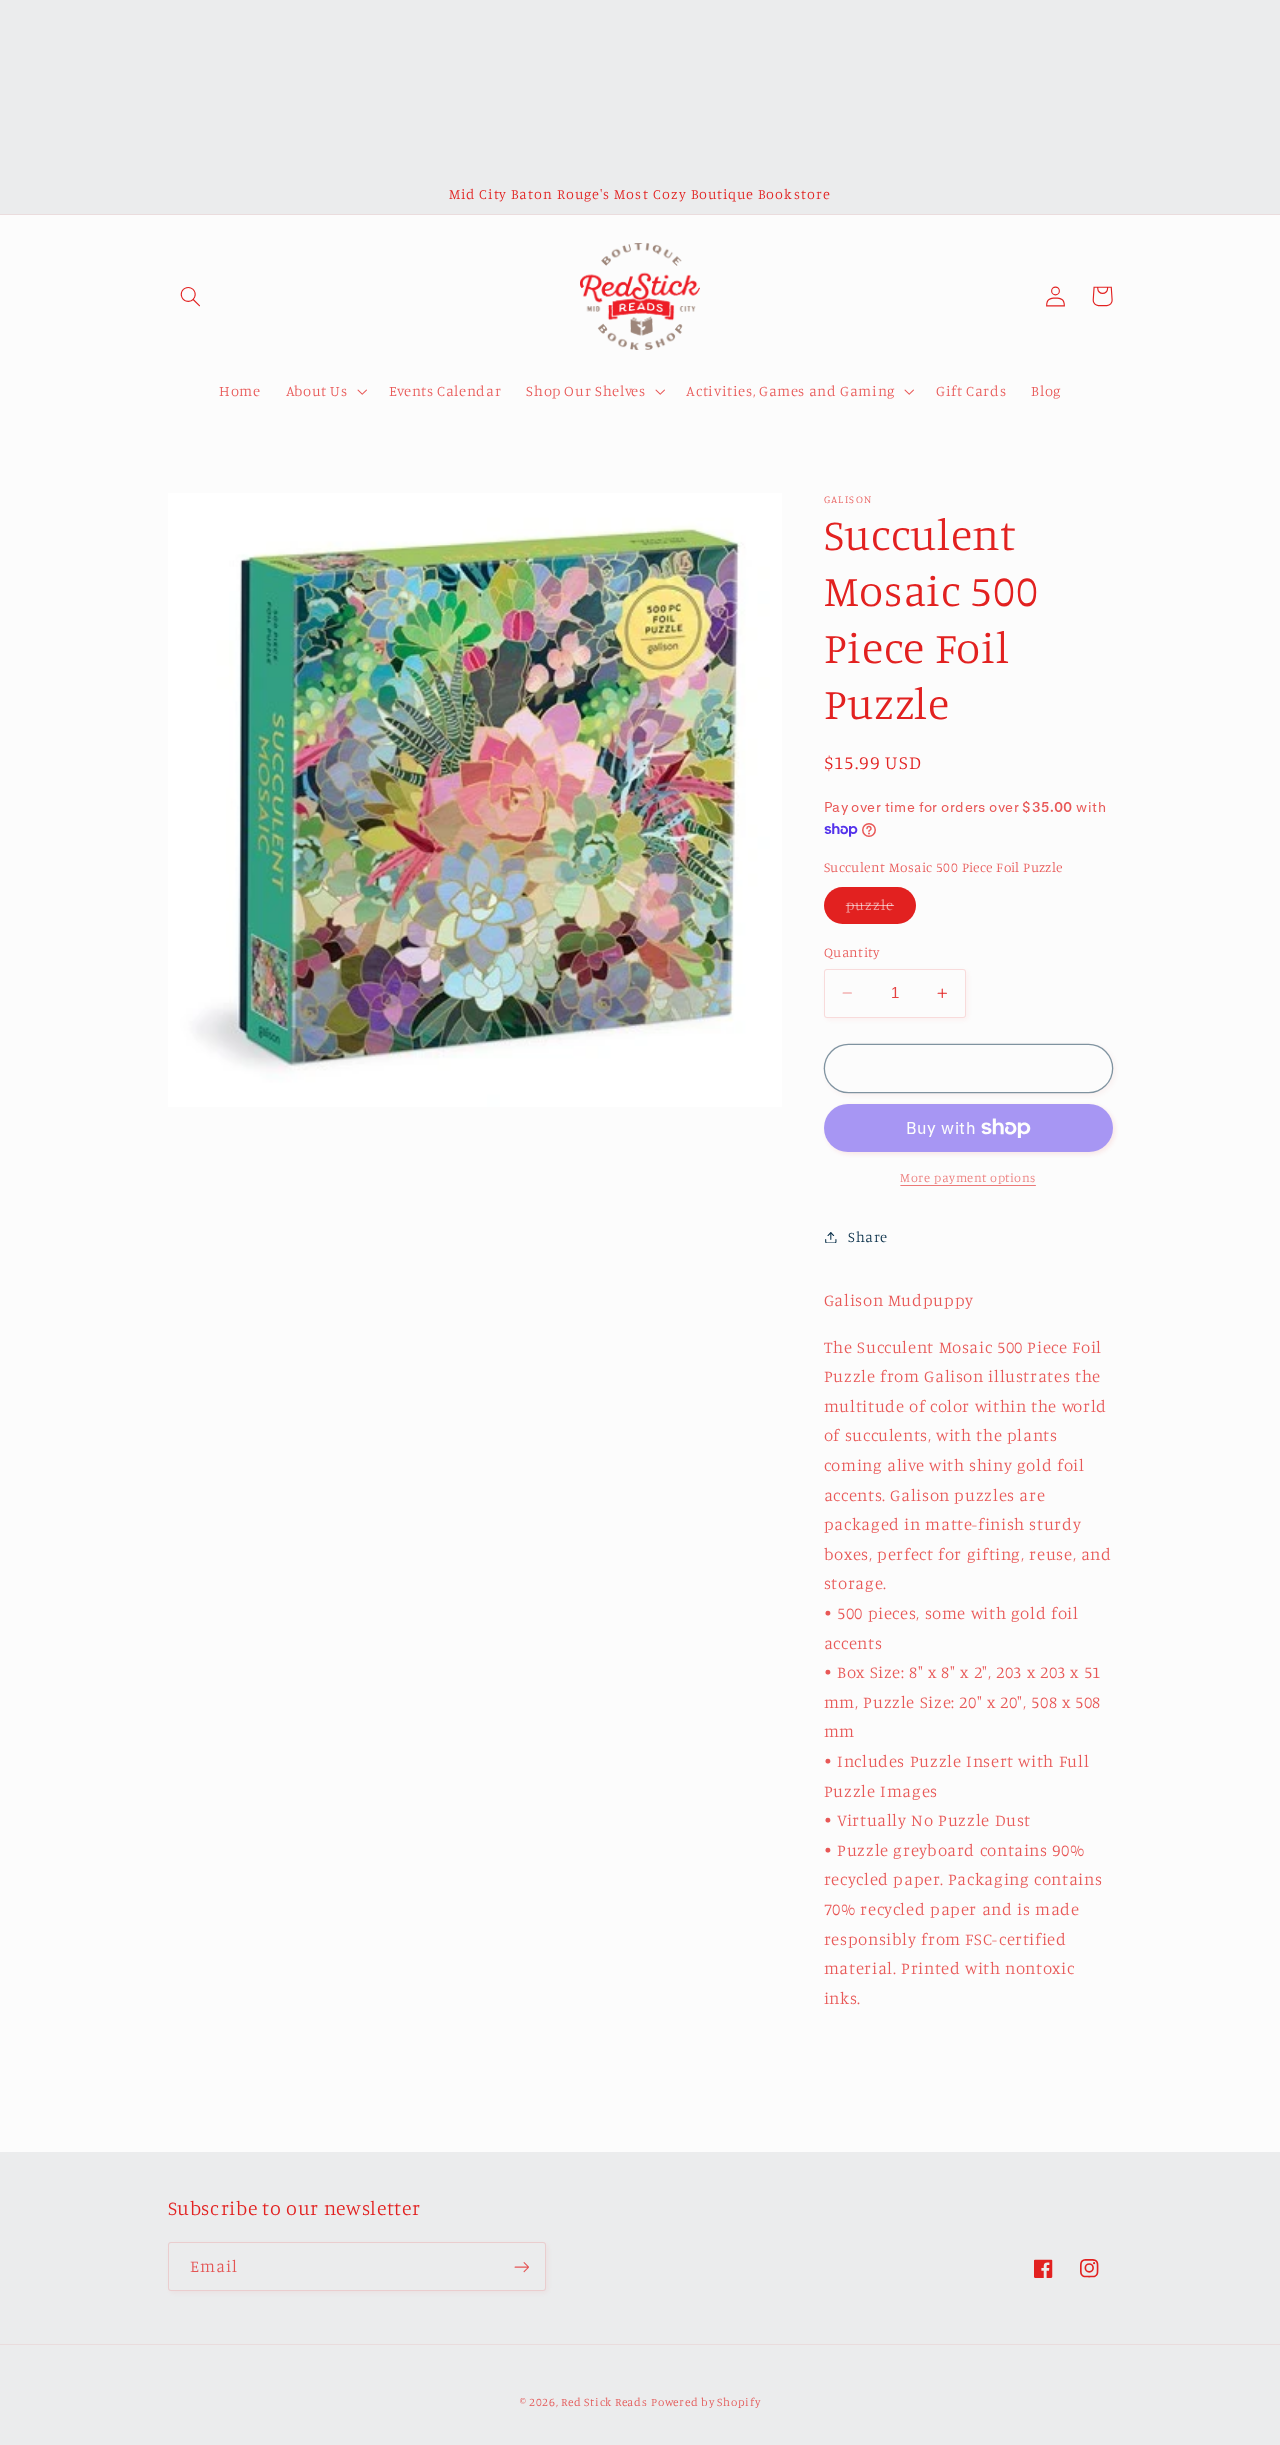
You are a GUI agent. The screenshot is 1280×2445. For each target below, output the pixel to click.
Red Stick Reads (604, 2402)
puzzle (881, 909)
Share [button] (868, 1236)
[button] (191, 296)
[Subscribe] (521, 2266)
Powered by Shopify (705, 2402)
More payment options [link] (968, 1177)
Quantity (851, 952)
